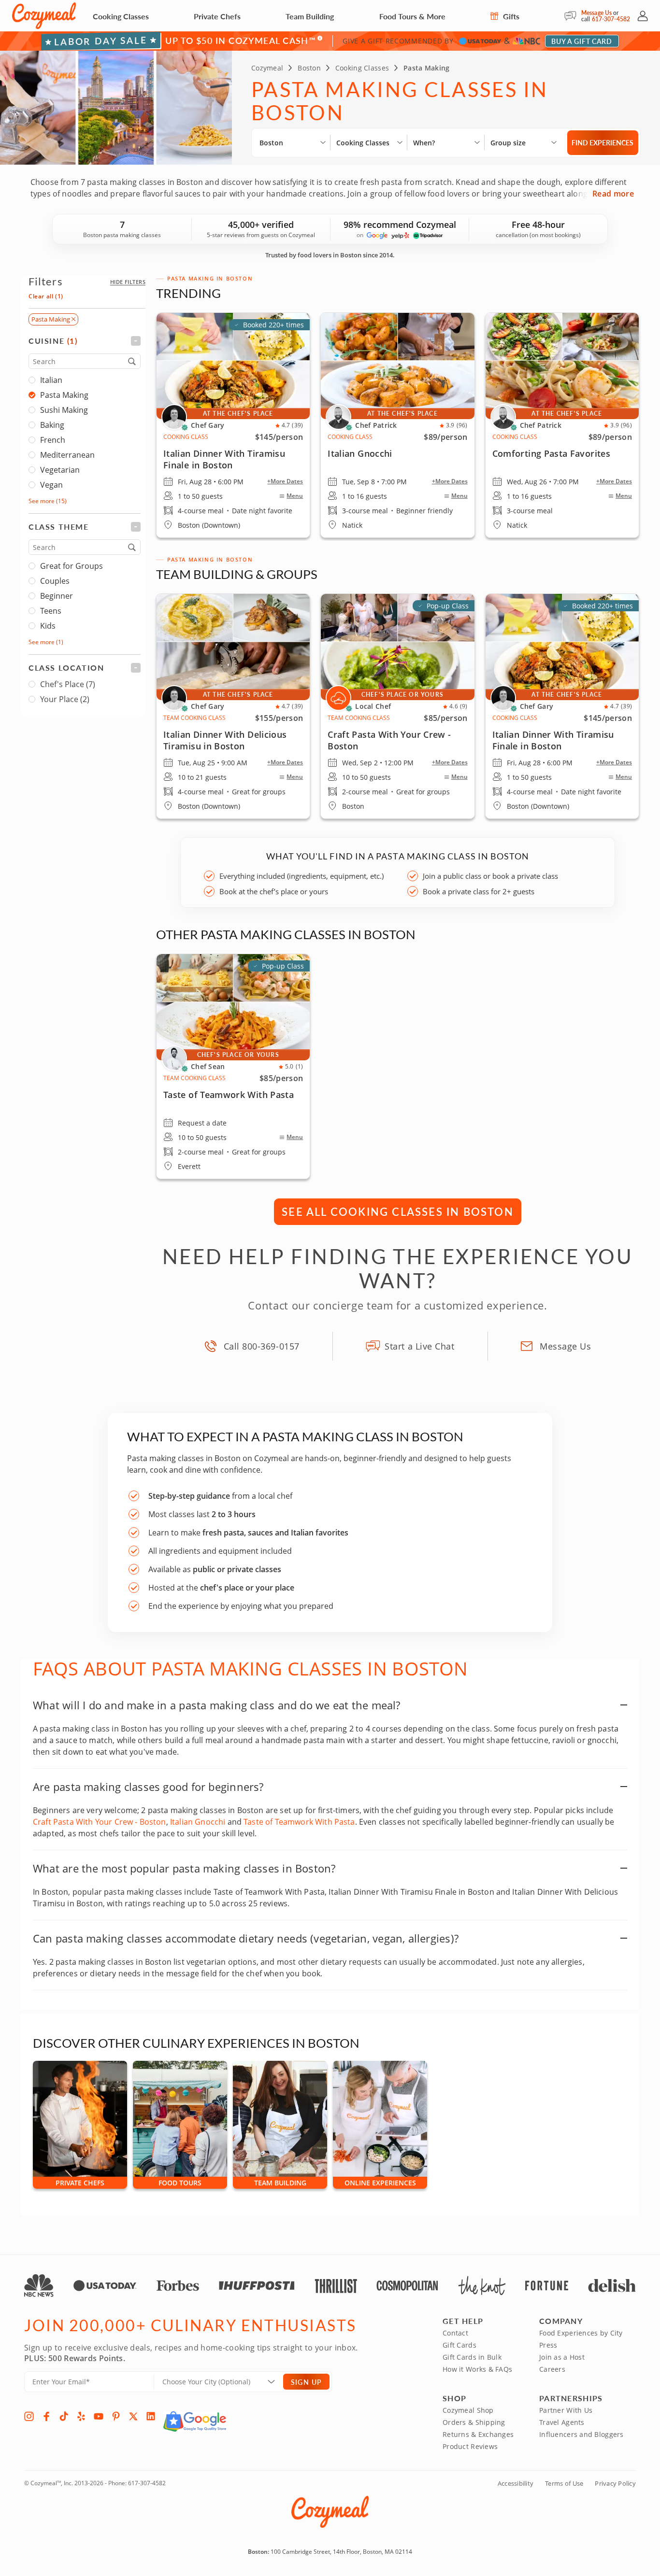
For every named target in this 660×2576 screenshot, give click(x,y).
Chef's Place (68, 684)
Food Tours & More (412, 16)
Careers (552, 2369)
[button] (128, 282)
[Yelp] (81, 2416)
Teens (51, 611)
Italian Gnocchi (198, 1822)
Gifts (510, 16)
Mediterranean (67, 455)
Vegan (51, 485)
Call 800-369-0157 (262, 1346)
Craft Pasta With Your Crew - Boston (100, 1822)
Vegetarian (60, 470)
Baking (52, 425)
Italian (51, 380)
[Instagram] (29, 2416)
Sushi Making (64, 410)
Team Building (310, 16)
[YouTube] (99, 2416)
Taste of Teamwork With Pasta (299, 1822)
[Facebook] (46, 2416)
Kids (48, 626)
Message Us (596, 13)
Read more (613, 194)
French (53, 440)
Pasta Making (64, 395)
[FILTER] (85, 341)
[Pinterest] (116, 2416)
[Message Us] (573, 16)
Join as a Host (562, 2357)
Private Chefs (217, 16)
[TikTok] (64, 2416)
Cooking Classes (121, 16)
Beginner (57, 596)
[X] (133, 2416)
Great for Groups (72, 566)
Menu (295, 496)
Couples (55, 581)
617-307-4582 (611, 19)
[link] (562, 706)
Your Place (65, 699)
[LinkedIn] (151, 2416)
